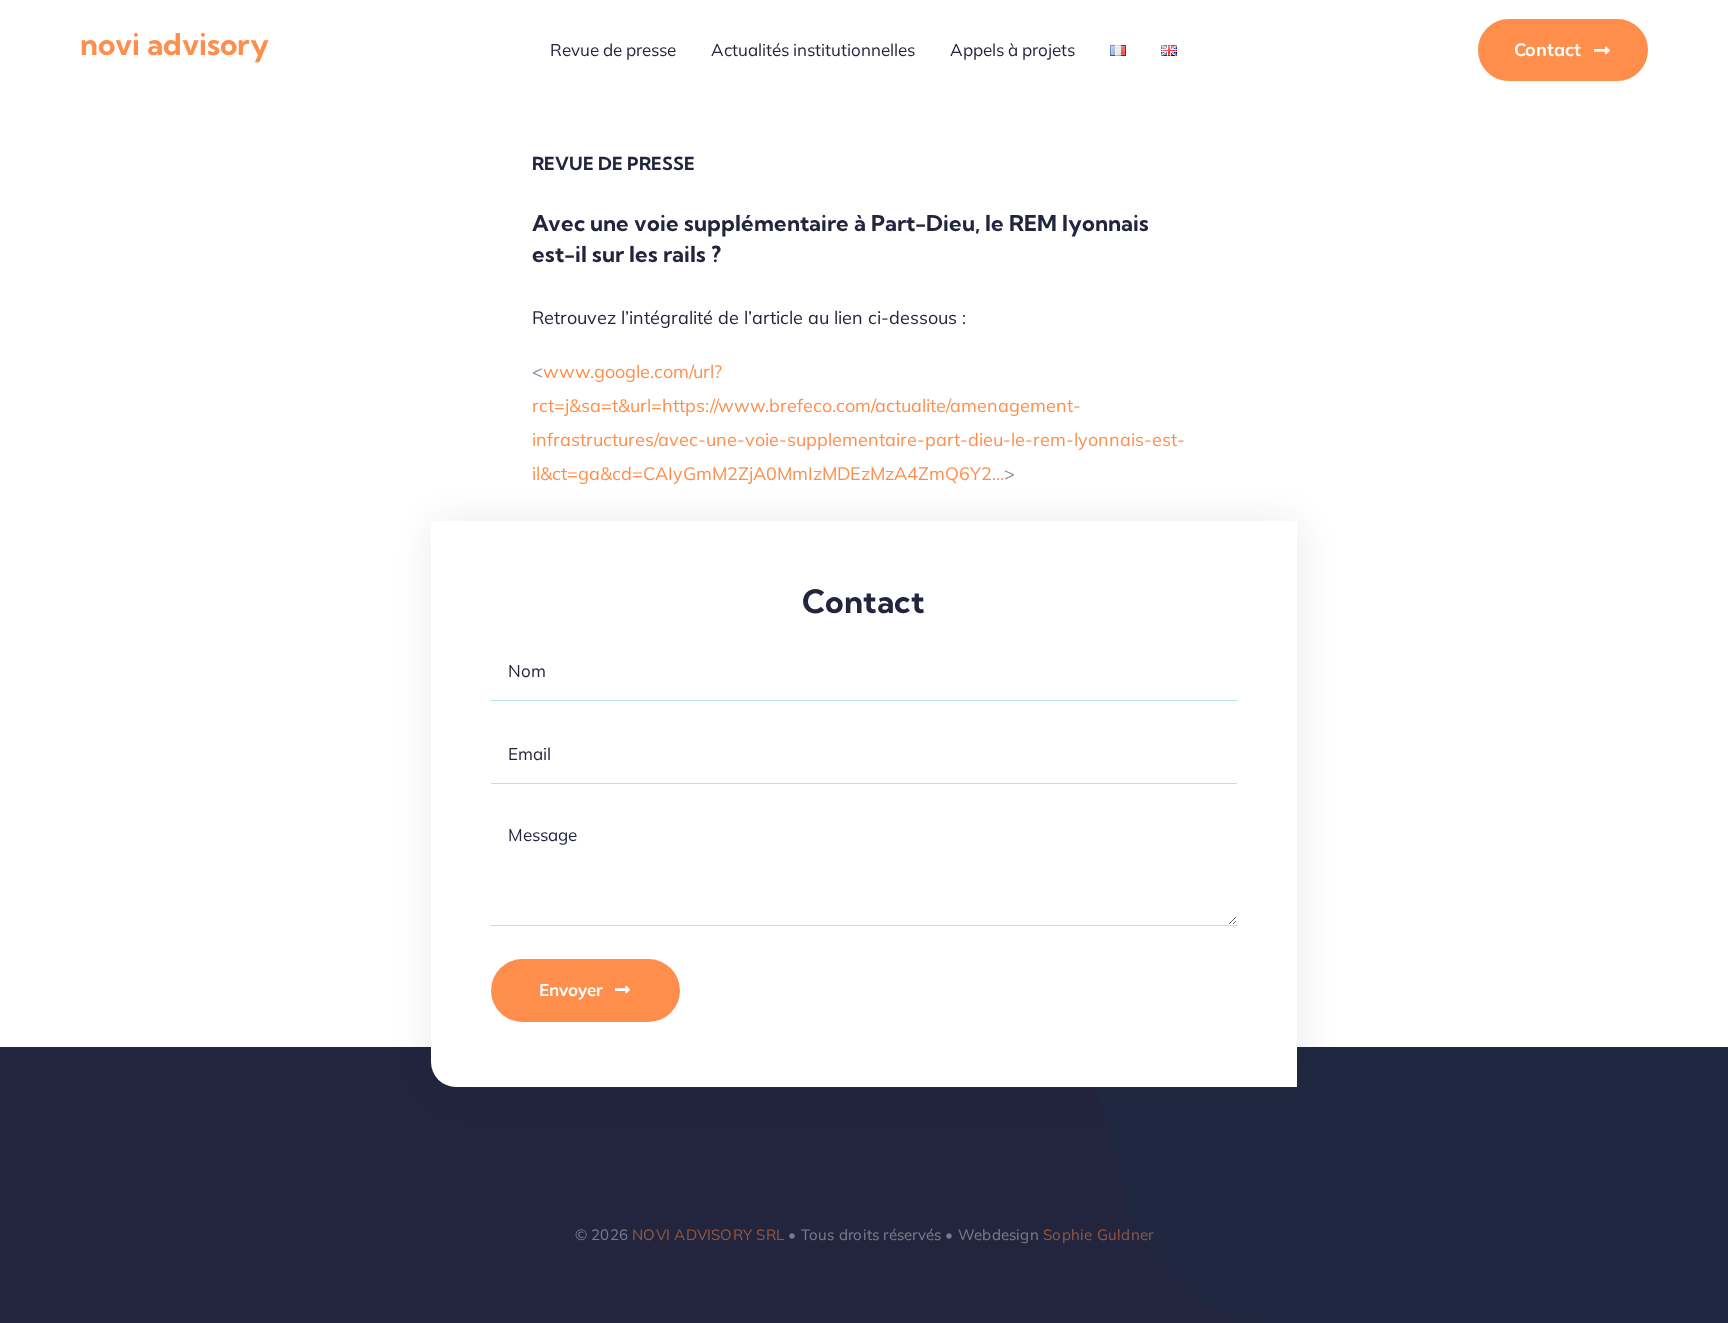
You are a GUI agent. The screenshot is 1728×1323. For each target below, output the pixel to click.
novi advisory (174, 44)
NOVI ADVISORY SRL (708, 1234)
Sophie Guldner (1098, 1234)
